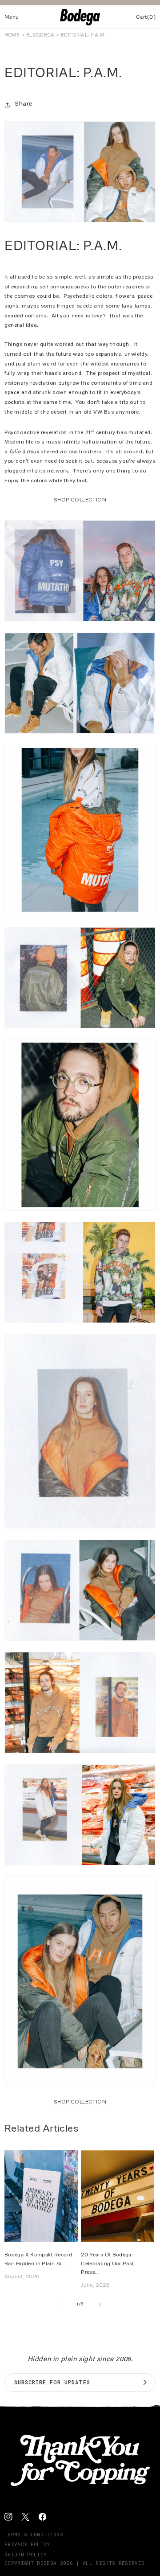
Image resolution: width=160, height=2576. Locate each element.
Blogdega (40, 35)
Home (12, 35)
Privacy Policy (27, 2544)
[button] (12, 17)
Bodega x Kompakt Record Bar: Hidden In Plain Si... (38, 2259)
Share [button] (24, 104)
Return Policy (26, 2554)
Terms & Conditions (34, 2534)
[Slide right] (100, 2305)
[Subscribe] (145, 2383)
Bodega (47, 2563)
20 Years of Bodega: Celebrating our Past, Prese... (108, 2263)
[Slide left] (60, 2305)
